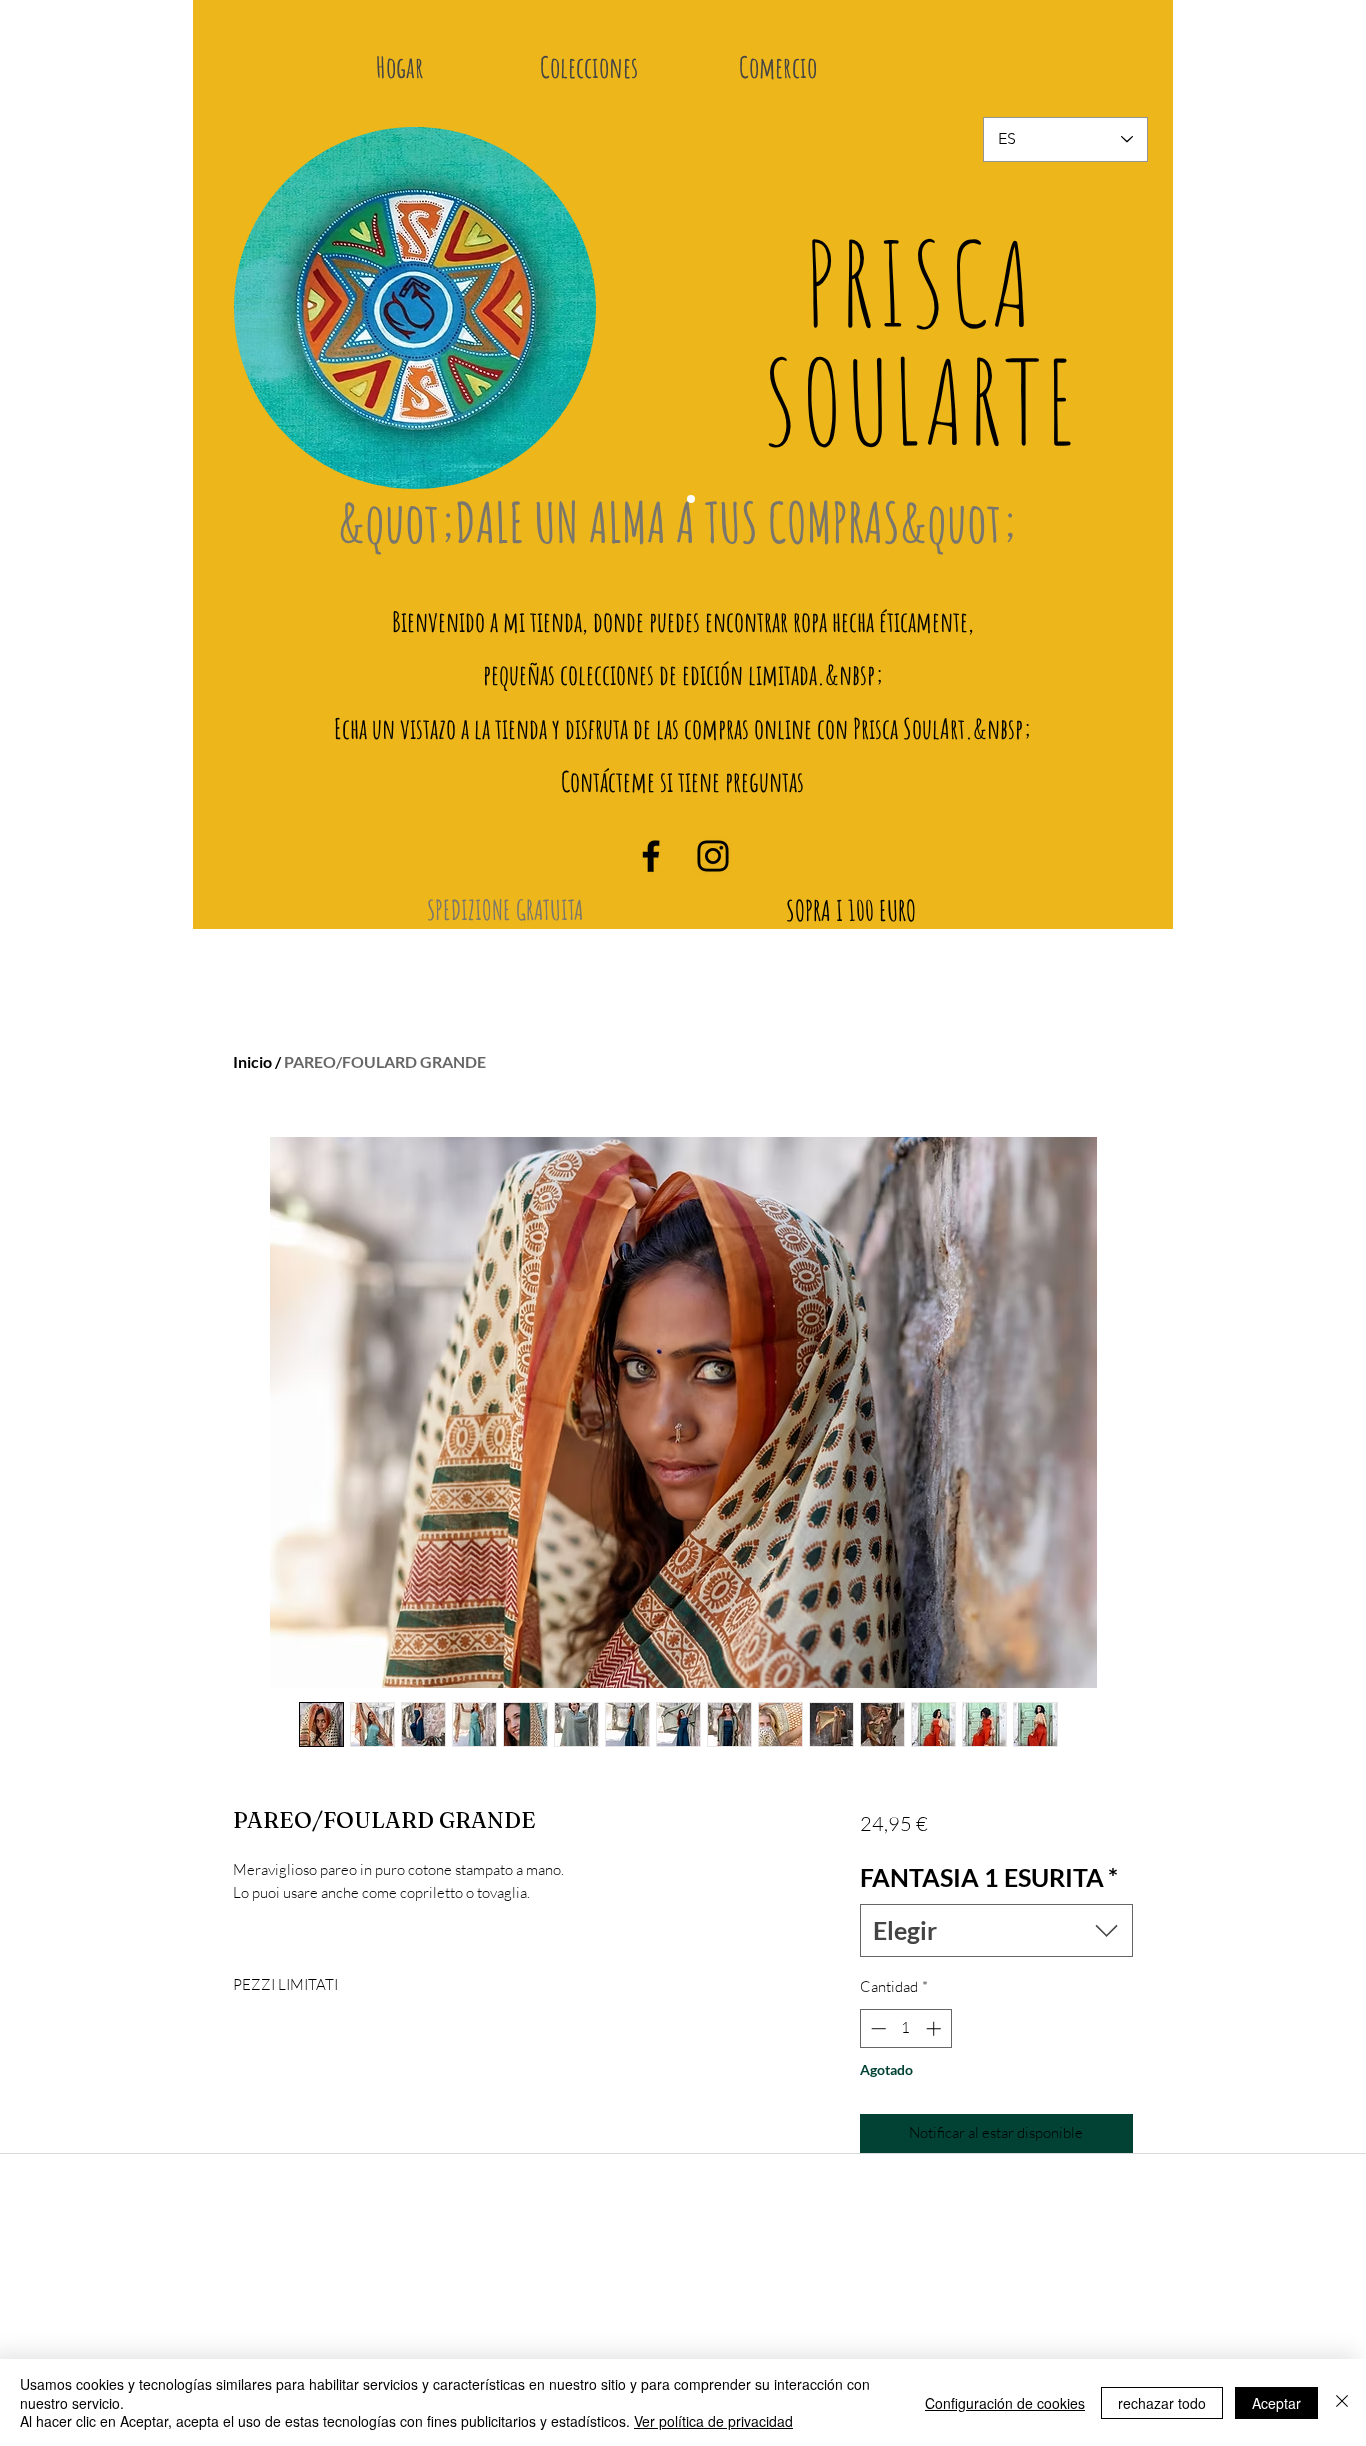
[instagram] (713, 856)
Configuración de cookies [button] (1005, 2403)
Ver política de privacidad (713, 2421)
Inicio (252, 1061)
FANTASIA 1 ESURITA (989, 1877)
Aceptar (1276, 2403)
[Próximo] (1119, 323)
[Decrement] (876, 2028)
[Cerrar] (1342, 2402)
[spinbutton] (905, 2028)
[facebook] (651, 856)
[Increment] (935, 2028)
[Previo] (263, 323)
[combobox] (996, 1930)
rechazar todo (1162, 2403)
